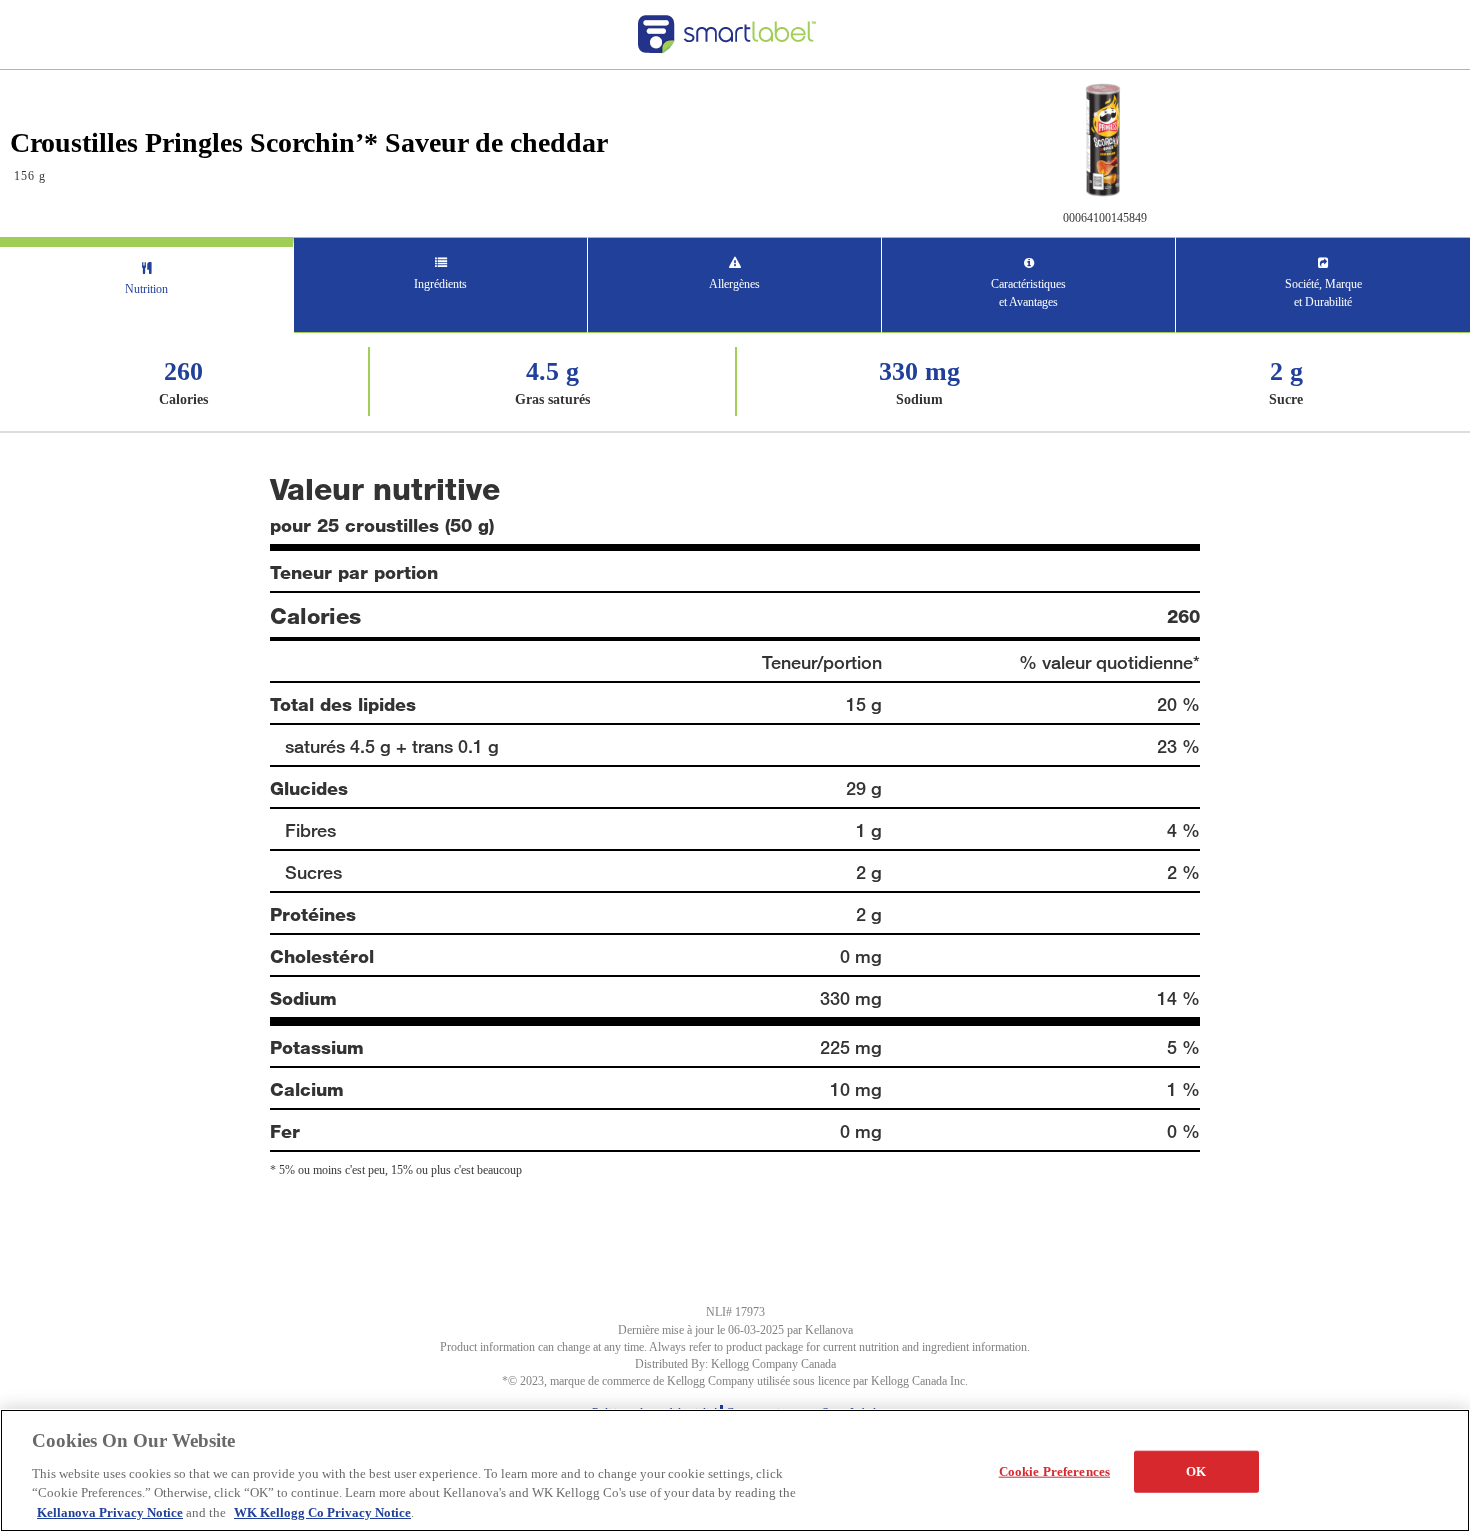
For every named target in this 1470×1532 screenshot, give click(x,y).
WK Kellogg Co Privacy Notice (322, 1511)
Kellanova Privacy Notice (110, 1511)
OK (1196, 1471)
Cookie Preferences (1054, 1471)
